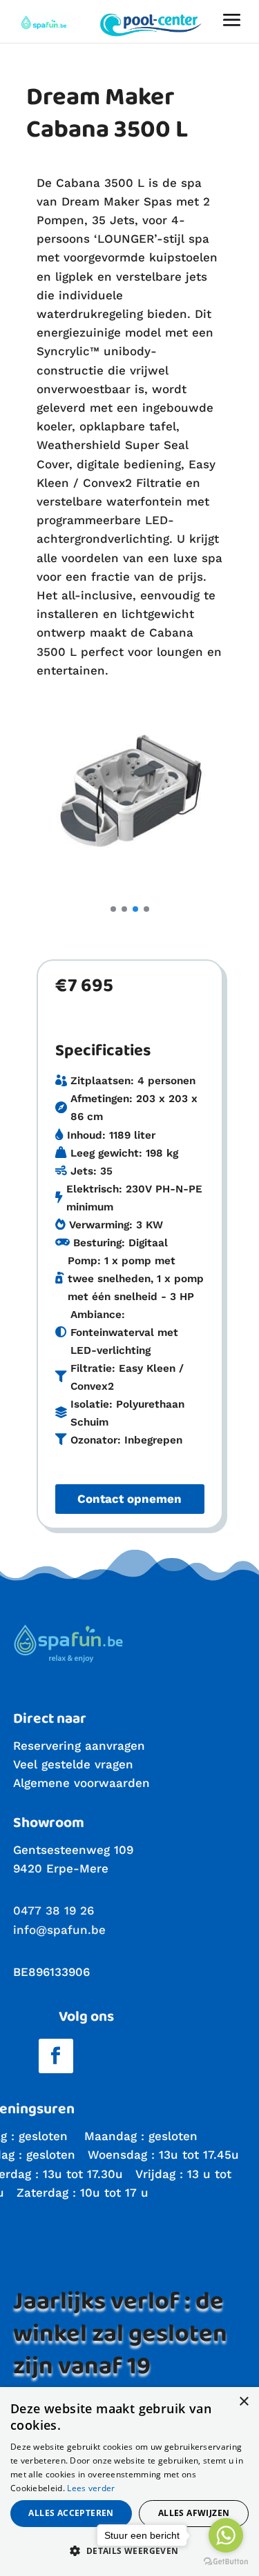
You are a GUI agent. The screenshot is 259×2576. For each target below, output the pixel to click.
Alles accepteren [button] (71, 2513)
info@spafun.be (59, 1930)
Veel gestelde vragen (73, 1764)
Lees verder (91, 2488)
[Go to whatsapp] (226, 2535)
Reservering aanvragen (79, 1746)
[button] (113, 909)
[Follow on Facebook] (56, 2056)
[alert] (129, 2482)
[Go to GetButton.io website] (226, 2562)
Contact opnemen (129, 1499)
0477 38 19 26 (54, 1910)
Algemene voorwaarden (81, 1783)
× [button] (243, 2402)
